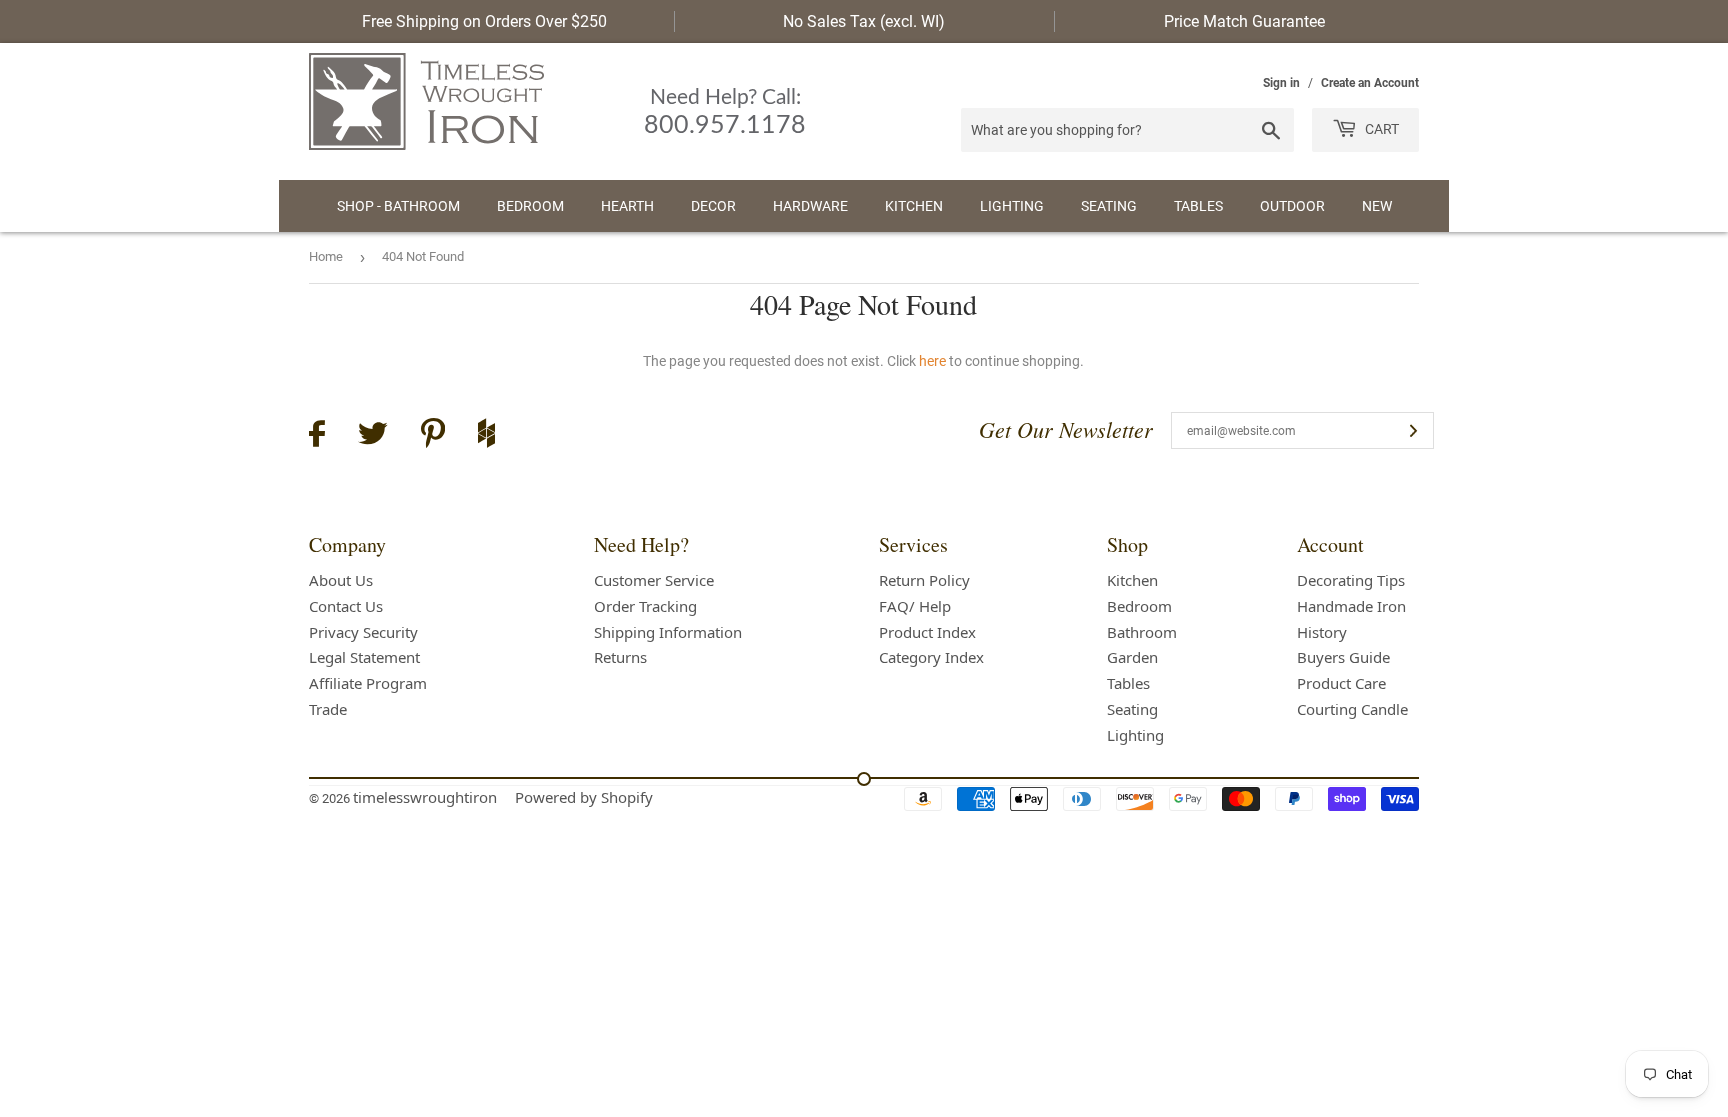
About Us (341, 580)
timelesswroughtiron (425, 797)
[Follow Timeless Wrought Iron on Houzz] (486, 436)
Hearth (627, 206)
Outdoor (1292, 206)
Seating (1109, 206)
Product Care (1341, 683)
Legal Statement (364, 657)
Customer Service (654, 580)
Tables (1198, 206)
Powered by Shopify (584, 797)
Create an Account (1370, 83)
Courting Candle (1352, 709)
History (1322, 632)
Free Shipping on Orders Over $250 (484, 21)
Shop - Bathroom (398, 206)
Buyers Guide (1343, 657)
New (1377, 206)
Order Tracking (645, 606)
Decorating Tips (1351, 580)
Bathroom (1142, 632)
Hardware (810, 206)
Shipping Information (668, 632)
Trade (328, 709)
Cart (1380, 129)
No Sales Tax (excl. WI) (864, 21)
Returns (620, 657)
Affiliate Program (368, 683)
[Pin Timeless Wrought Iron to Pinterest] (433, 436)
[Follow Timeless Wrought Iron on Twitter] (373, 436)
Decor (713, 206)
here (932, 361)
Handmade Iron (1351, 606)
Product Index (927, 632)
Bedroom (530, 206)
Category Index (931, 657)
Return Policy (924, 580)
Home (326, 256)
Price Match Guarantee (1244, 21)
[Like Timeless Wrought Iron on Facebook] (317, 436)
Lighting (1012, 206)
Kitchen (914, 206)
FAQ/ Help (915, 606)
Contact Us (346, 606)
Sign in (1281, 83)
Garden (1132, 657)
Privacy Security (363, 632)
